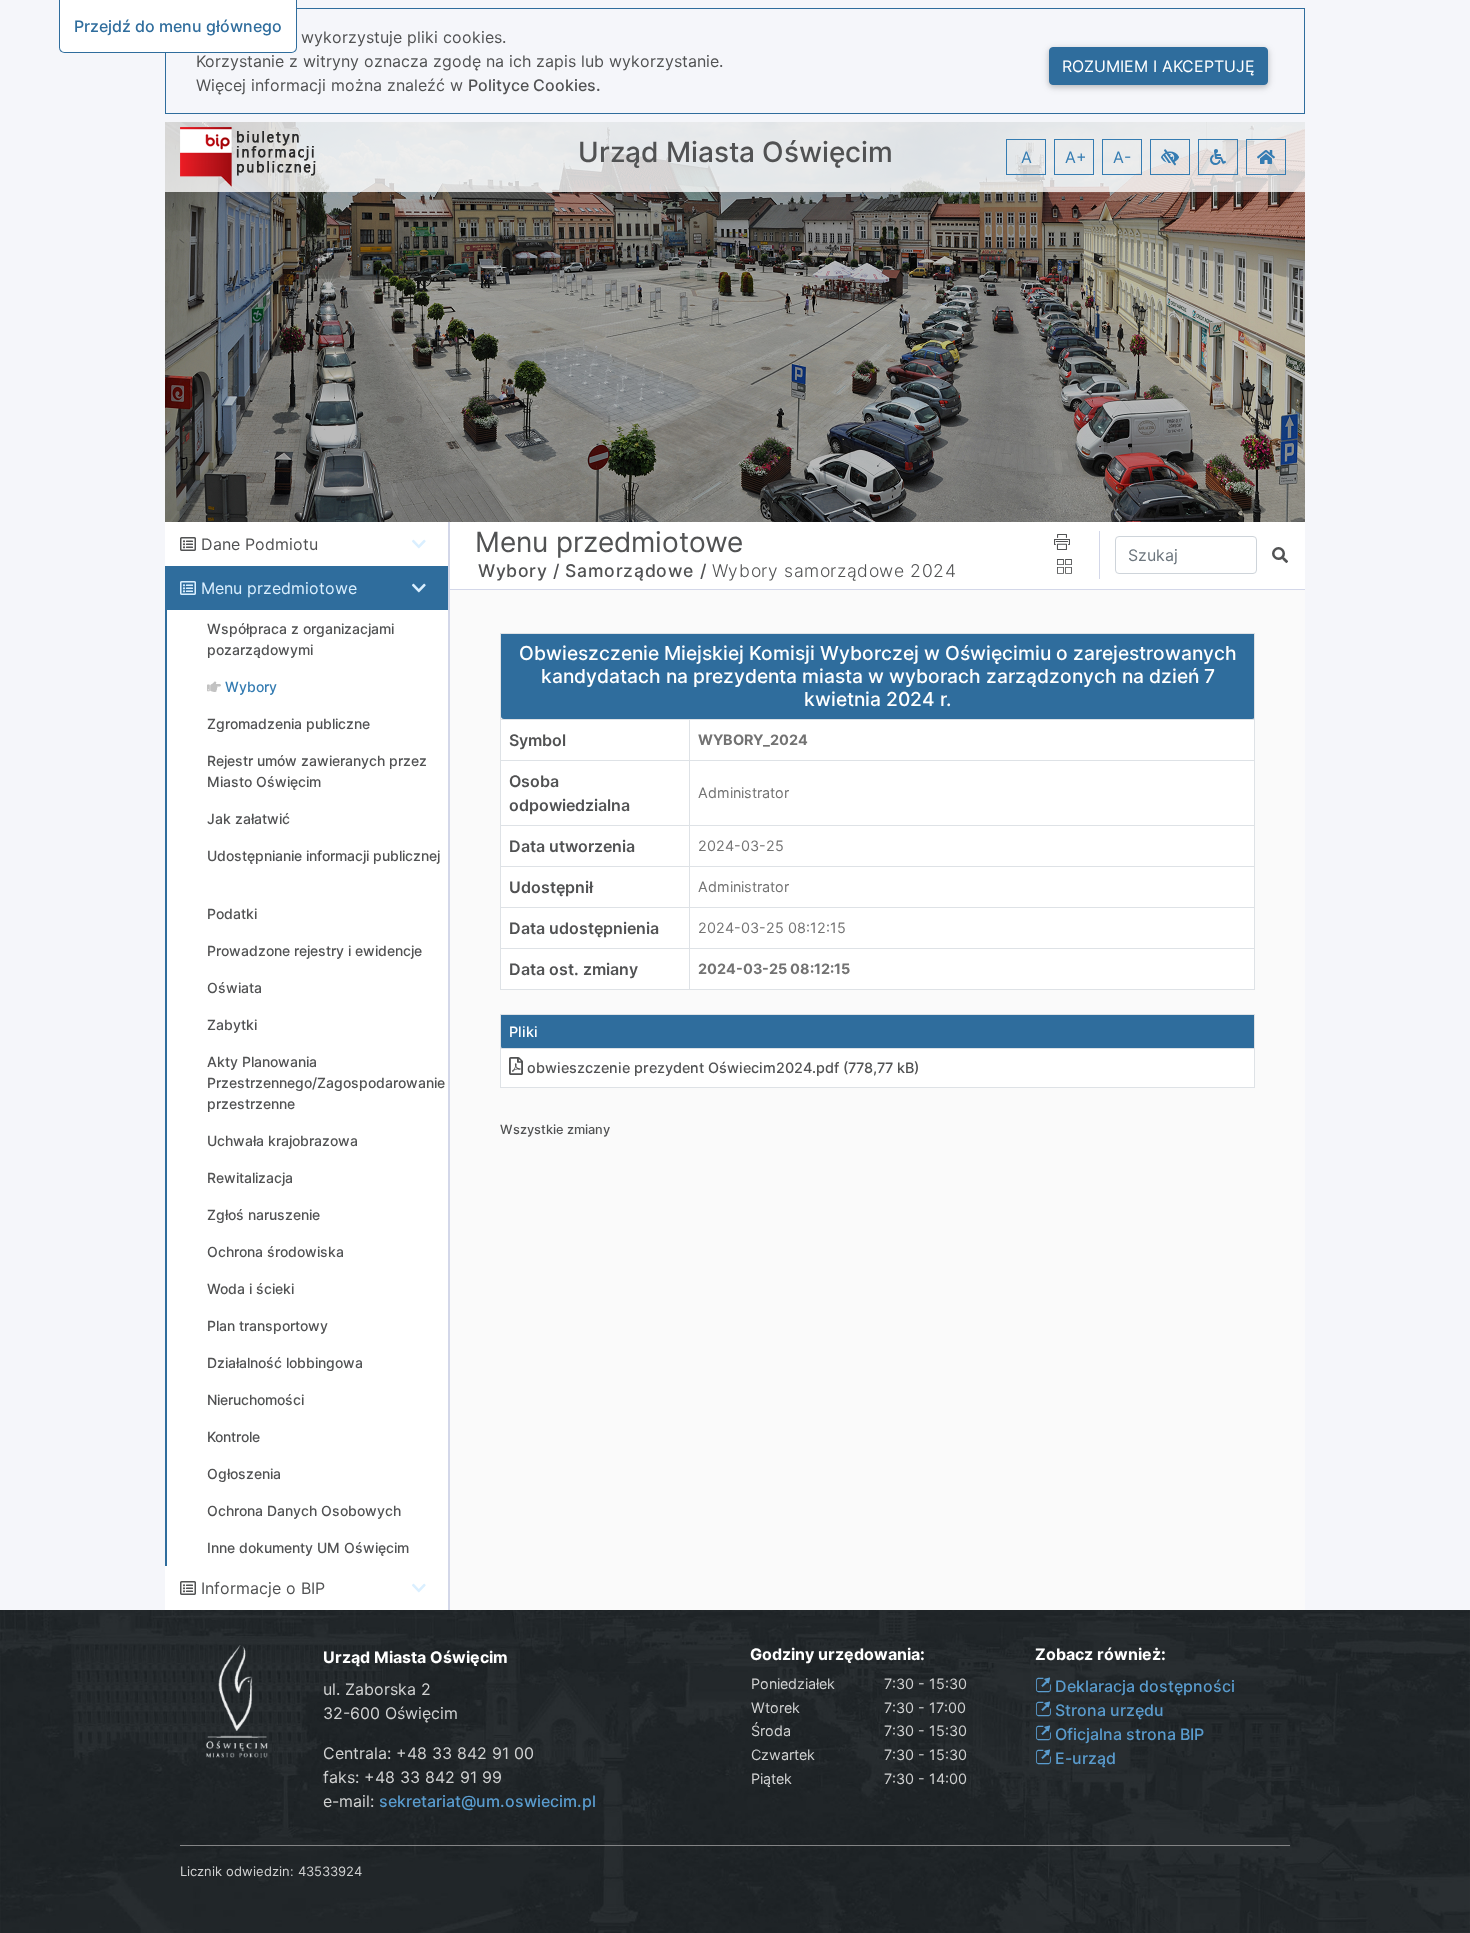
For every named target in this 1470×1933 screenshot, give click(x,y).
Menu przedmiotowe (279, 588)
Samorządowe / (635, 570)
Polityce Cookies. (534, 85)
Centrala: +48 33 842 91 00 (428, 1753)
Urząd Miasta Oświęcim (735, 152)
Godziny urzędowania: (837, 1654)
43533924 (330, 1871)
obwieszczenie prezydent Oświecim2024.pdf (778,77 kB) (723, 1067)
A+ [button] (1076, 157)
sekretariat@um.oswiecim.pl (487, 1801)
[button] (1170, 157)
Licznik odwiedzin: (237, 1871)
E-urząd (1083, 1758)
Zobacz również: (1100, 1654)
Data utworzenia (572, 846)
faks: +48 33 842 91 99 (412, 1777)
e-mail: (459, 1801)
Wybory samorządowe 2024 (834, 570)
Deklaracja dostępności (1143, 1686)
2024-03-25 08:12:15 (772, 927)
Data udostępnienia (584, 928)
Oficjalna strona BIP (1127, 1734)
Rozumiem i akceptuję (1158, 66)
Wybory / (519, 570)
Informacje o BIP (263, 1588)
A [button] (1026, 157)
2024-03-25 (741, 845)
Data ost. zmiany (573, 969)
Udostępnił (551, 887)
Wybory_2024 (753, 739)
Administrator (743, 792)
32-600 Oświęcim (390, 1713)
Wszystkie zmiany (555, 1129)
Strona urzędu (1107, 1710)
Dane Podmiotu (259, 544)
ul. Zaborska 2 (377, 1689)
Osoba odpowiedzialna (569, 793)
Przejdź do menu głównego (178, 26)
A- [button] (1122, 157)
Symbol (537, 740)
